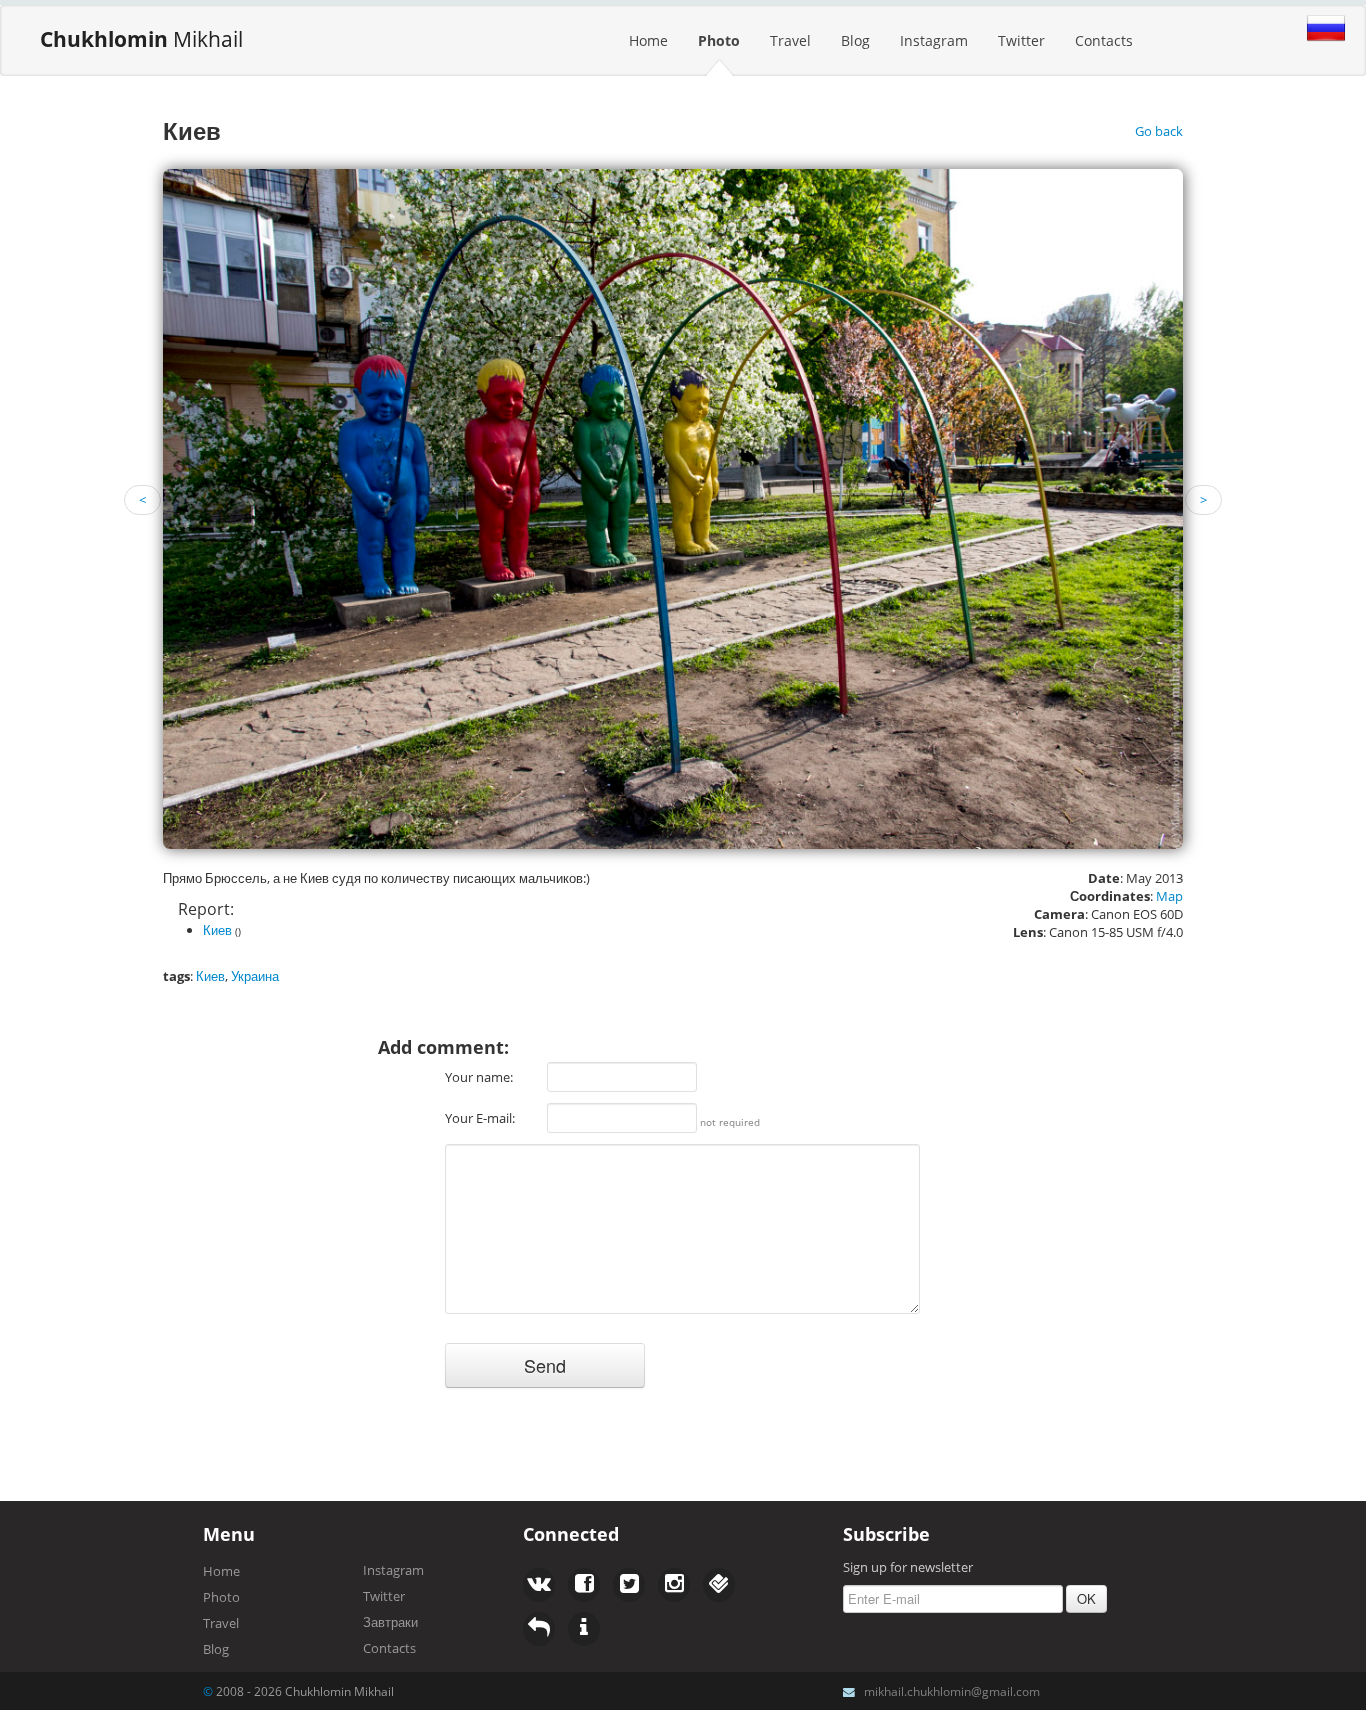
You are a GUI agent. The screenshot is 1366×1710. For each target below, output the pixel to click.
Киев (217, 930)
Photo (719, 40)
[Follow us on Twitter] (584, 1585)
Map (1169, 896)
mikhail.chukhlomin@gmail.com (952, 1691)
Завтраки (390, 1622)
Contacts (1104, 40)
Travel (790, 40)
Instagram (934, 40)
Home (648, 40)
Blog (855, 40)
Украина (255, 976)
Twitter (1021, 40)
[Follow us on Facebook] (539, 1585)
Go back (1159, 131)
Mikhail (141, 39)
